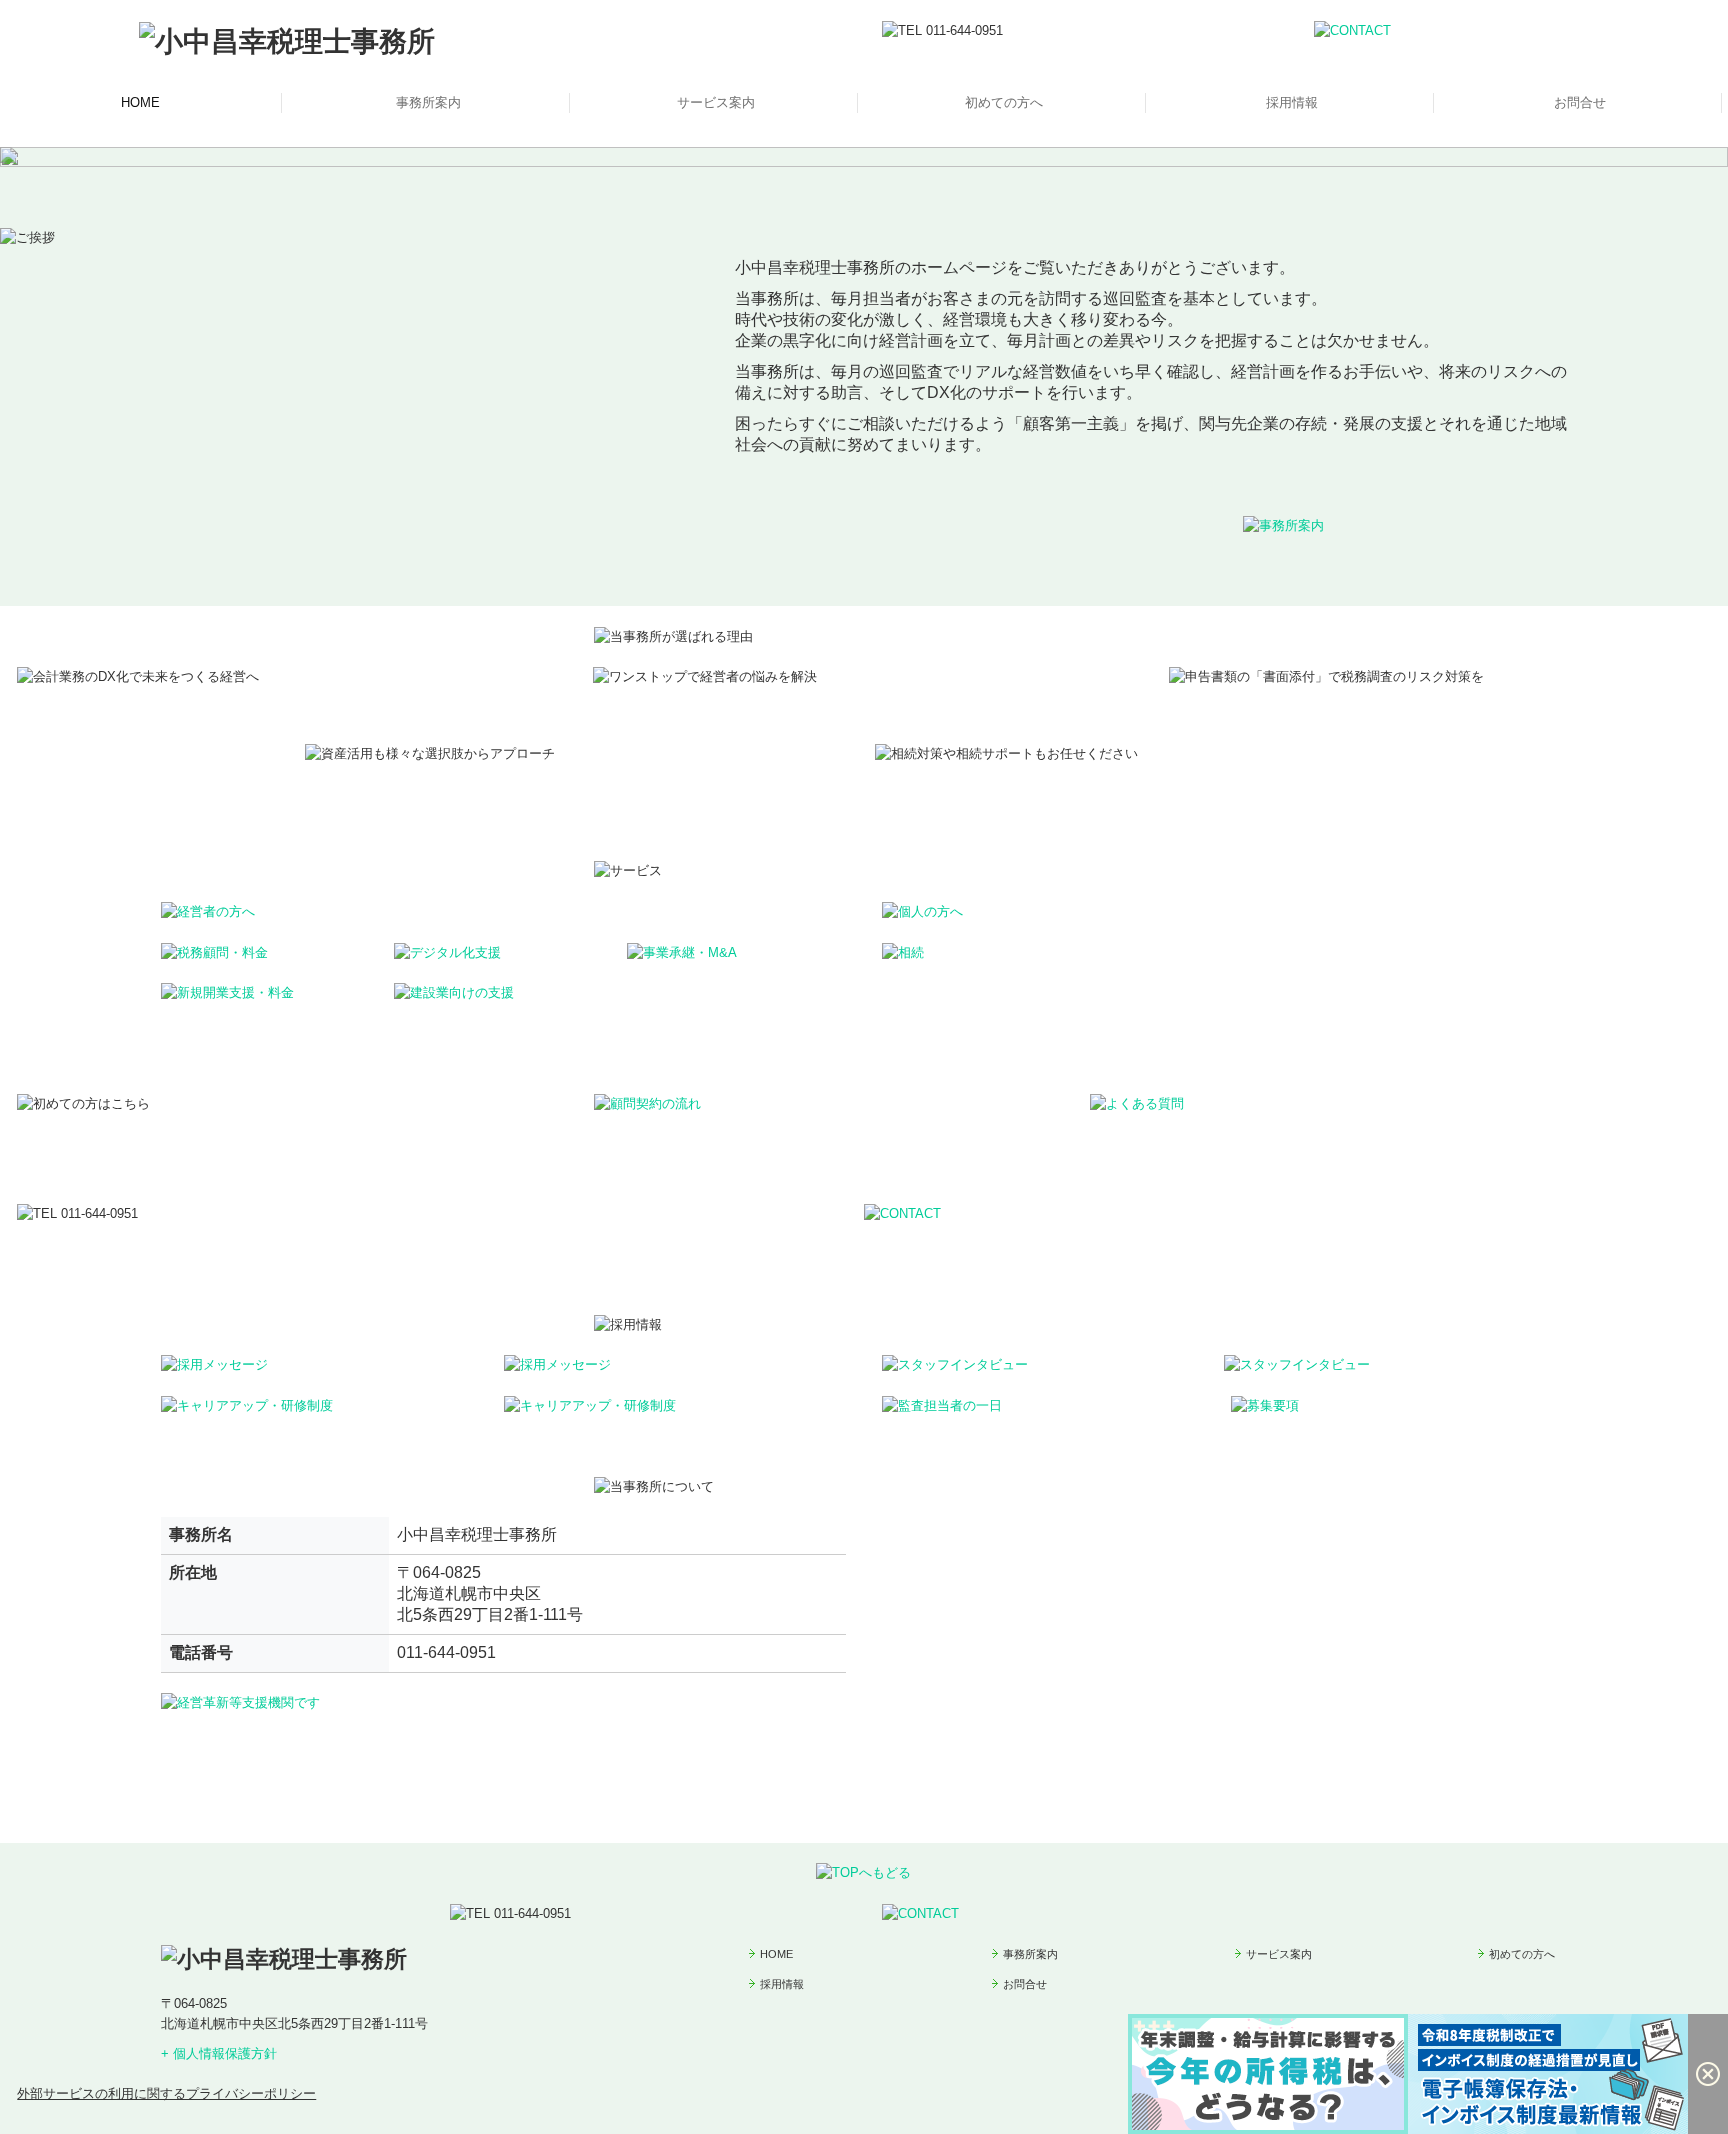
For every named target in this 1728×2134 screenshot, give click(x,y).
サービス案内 (716, 102)
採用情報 (1292, 102)
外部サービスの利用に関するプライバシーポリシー (166, 2093)
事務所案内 (428, 102)
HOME (140, 102)
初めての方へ (1004, 102)
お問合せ (1580, 102)
